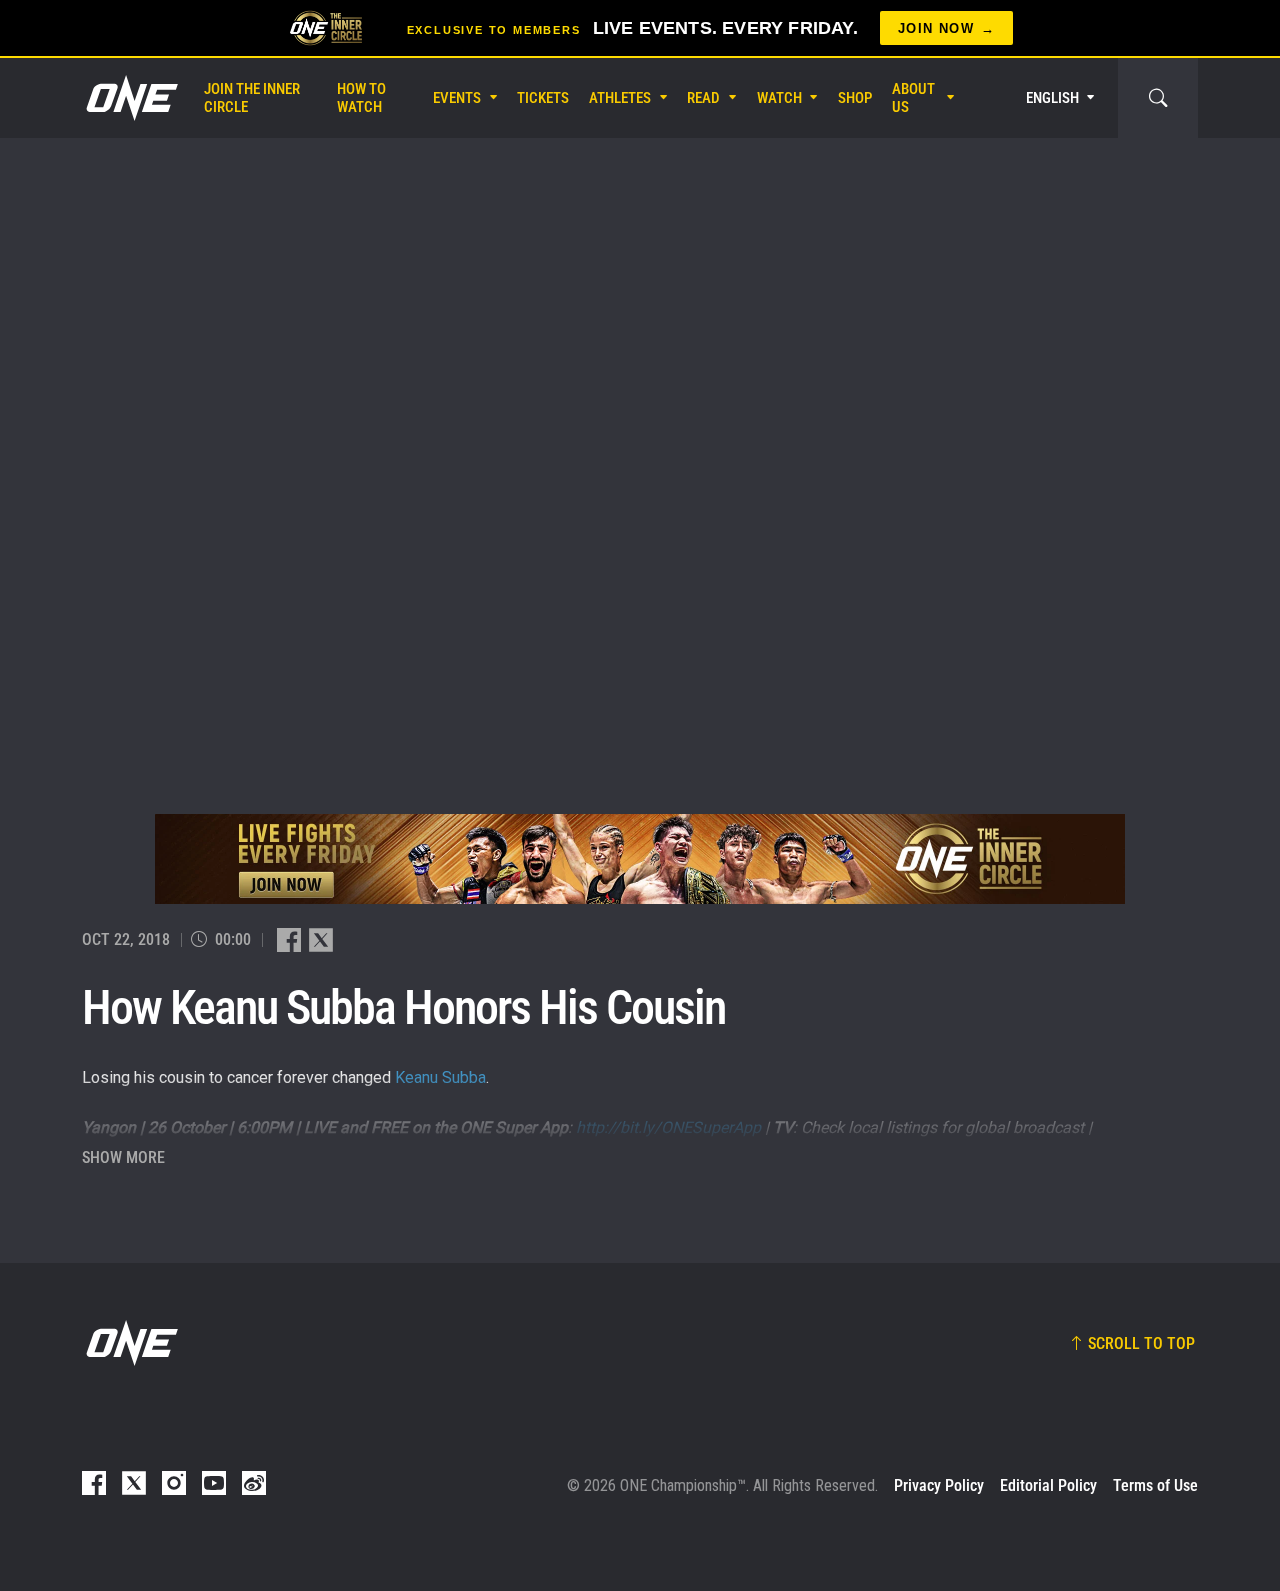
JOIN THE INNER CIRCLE (252, 98)
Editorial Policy (1048, 1485)
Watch (779, 98)
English (1052, 98)
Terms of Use (1155, 1485)
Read (703, 98)
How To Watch (361, 98)
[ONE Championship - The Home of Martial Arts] (130, 98)
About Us (913, 98)
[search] (1158, 98)
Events (457, 98)
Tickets (543, 98)
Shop (855, 98)
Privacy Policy (939, 1485)
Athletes (620, 98)
